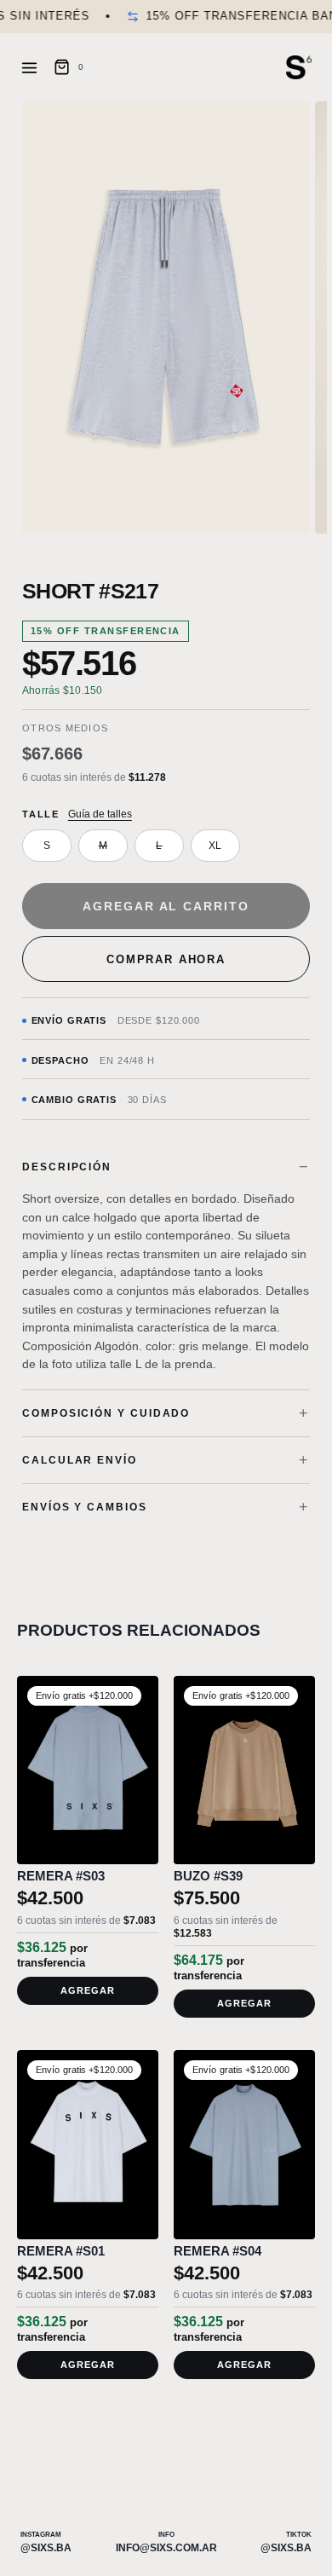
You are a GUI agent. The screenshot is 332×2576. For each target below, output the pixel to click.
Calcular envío (80, 1460)
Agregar (88, 1990)
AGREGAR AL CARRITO (166, 906)
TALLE (41, 814)
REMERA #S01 (61, 2251)
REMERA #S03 (61, 1876)
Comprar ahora (166, 959)
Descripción (67, 1167)
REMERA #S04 (218, 2251)
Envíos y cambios (85, 1507)
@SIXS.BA (46, 2548)
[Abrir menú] (33, 67)
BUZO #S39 (208, 1876)
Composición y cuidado (106, 1413)
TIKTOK (299, 2535)
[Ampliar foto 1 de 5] (166, 318)
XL (215, 846)
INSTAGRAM (41, 2535)
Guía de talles (100, 814)
